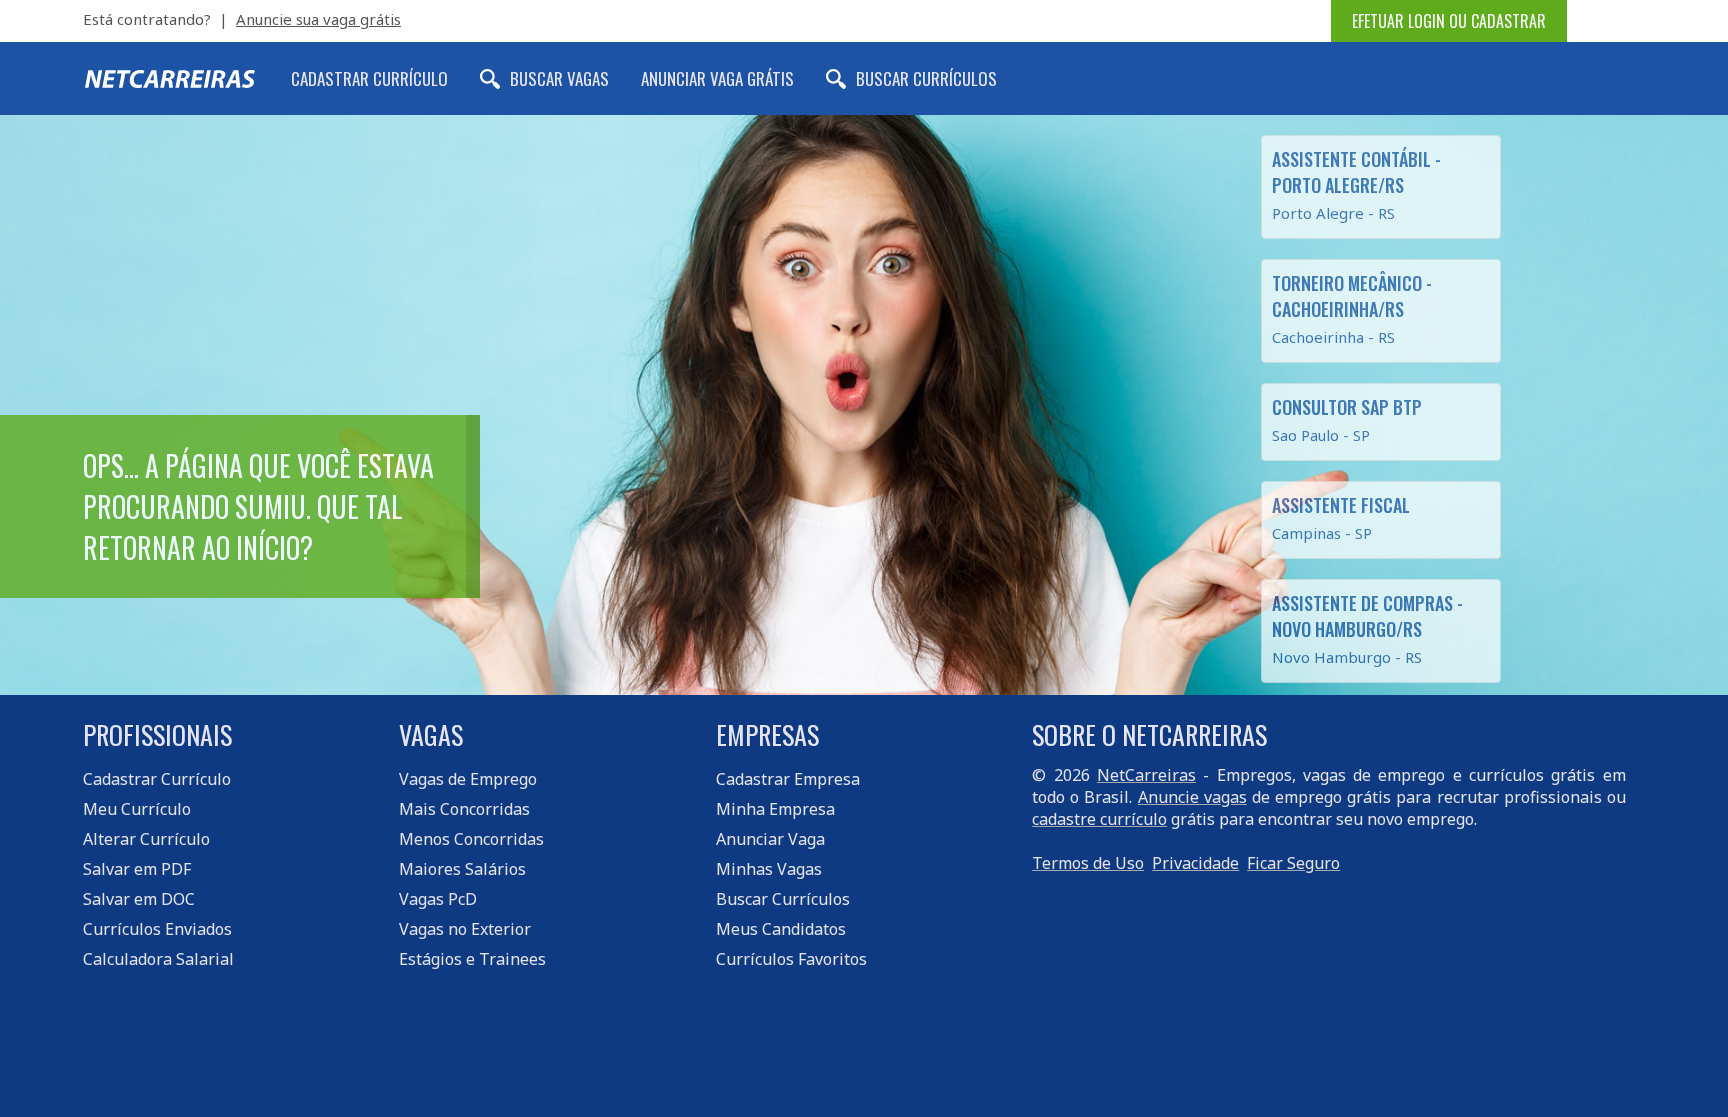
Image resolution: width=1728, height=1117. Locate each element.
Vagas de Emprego (468, 779)
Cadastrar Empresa (788, 779)
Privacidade (1195, 863)
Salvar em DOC (139, 899)
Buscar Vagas (559, 78)
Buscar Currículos (926, 78)
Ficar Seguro (1293, 863)
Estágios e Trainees (472, 959)
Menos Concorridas (471, 839)
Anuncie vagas (1192, 797)
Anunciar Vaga (770, 839)
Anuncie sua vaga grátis (318, 19)
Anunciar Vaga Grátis (717, 78)
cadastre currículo (1099, 819)
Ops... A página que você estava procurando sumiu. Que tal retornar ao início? (258, 506)
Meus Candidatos (781, 929)
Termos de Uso (1088, 863)
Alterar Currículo (146, 839)
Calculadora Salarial (158, 959)
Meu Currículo (137, 809)
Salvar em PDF (137, 869)
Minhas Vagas (769, 869)
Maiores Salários (462, 869)
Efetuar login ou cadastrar (1449, 21)
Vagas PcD (438, 899)
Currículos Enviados (157, 929)
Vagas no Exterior (465, 929)
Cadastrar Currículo (369, 78)
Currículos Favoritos (791, 959)
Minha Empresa (775, 809)
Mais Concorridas (464, 809)
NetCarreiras (1146, 775)
